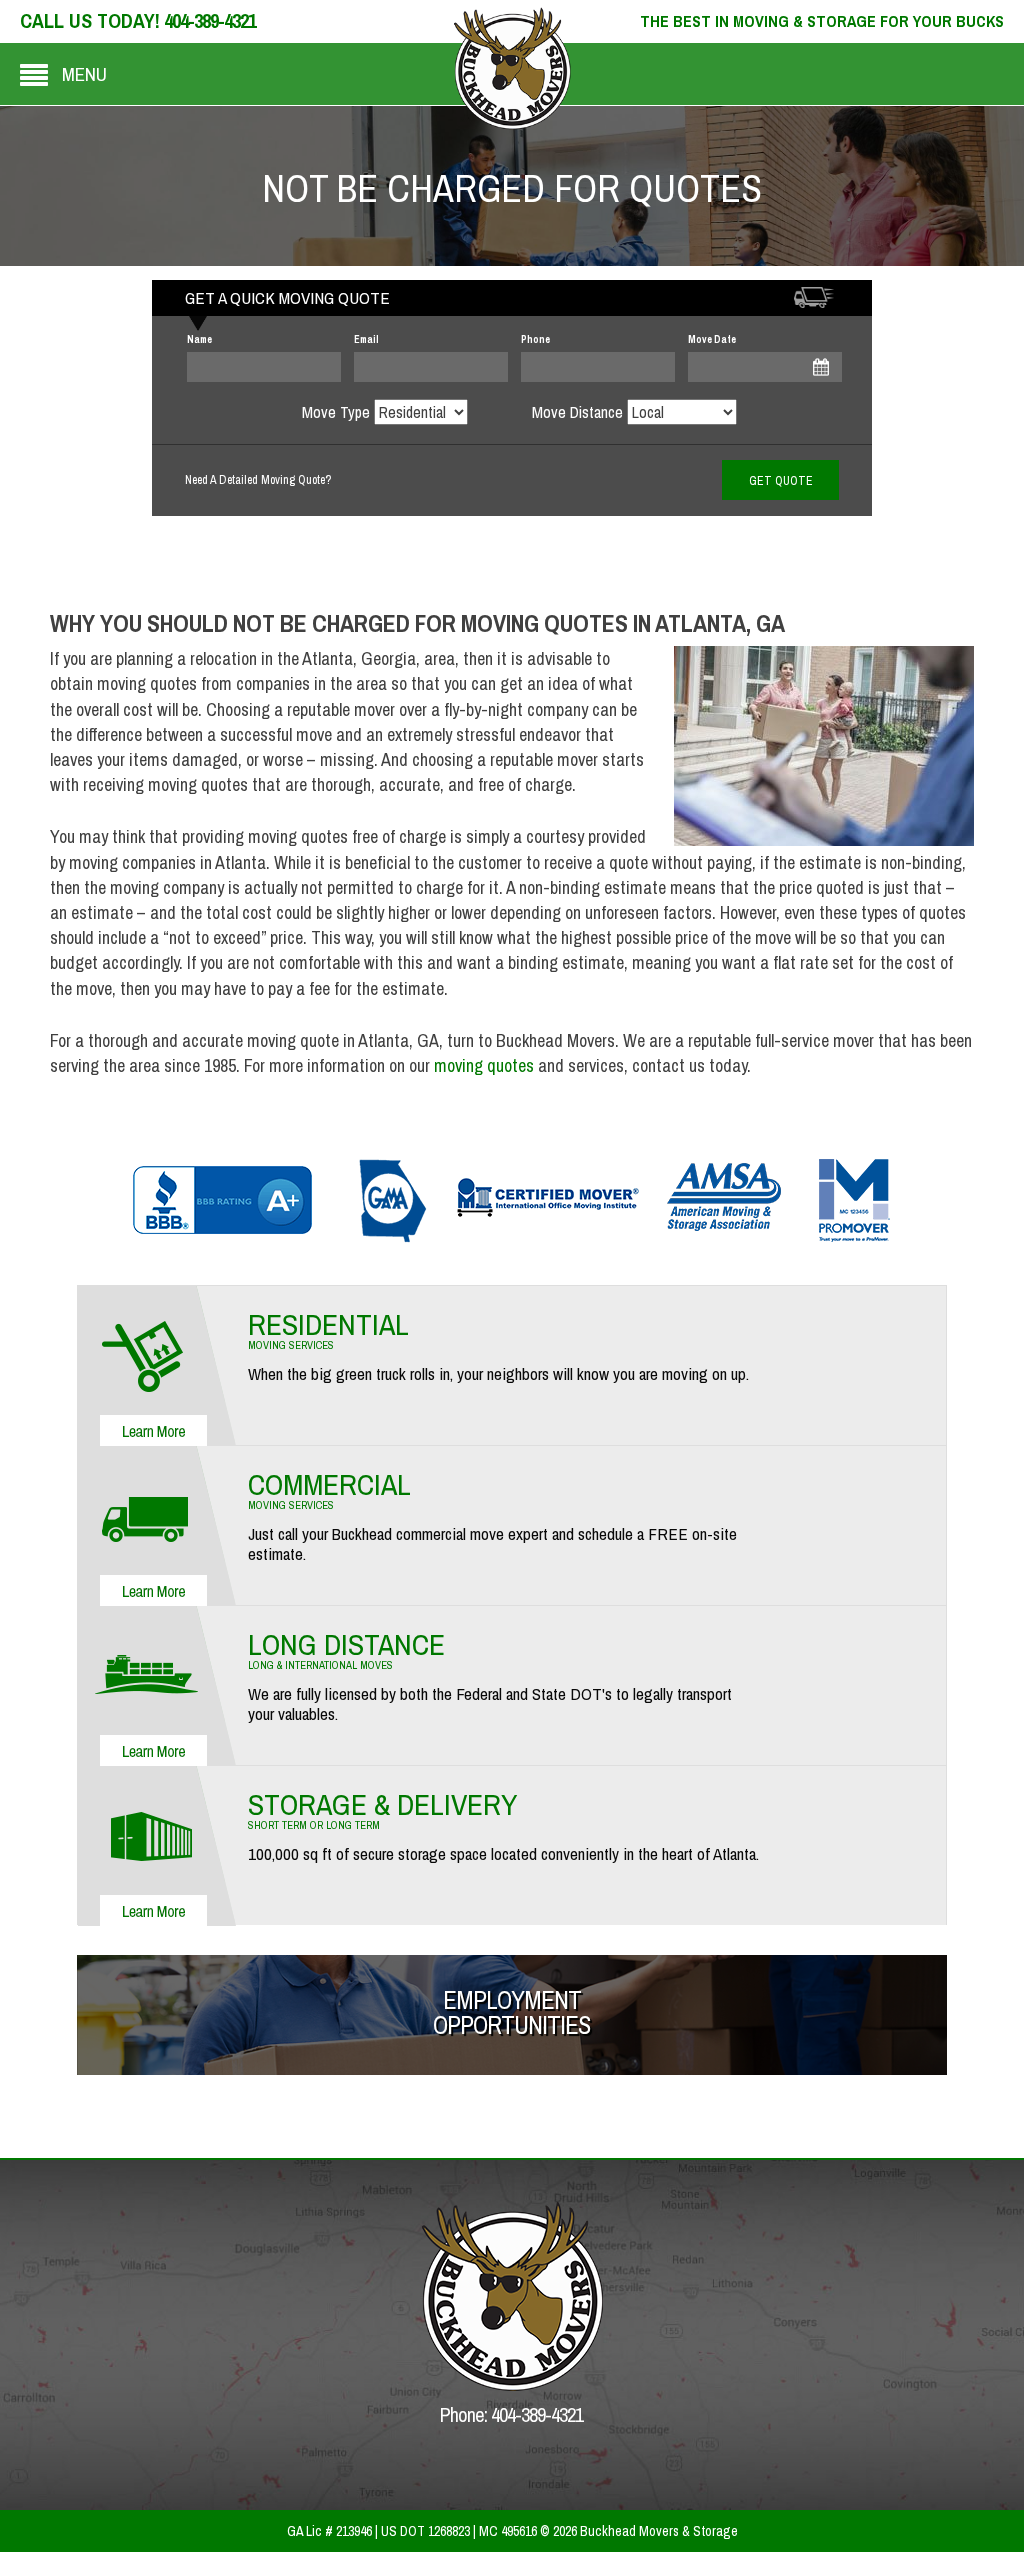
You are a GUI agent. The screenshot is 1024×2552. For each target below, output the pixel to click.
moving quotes (484, 1065)
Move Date (712, 339)
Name (199, 339)
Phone (535, 339)
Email (366, 339)
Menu (84, 74)
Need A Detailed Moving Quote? (258, 480)
